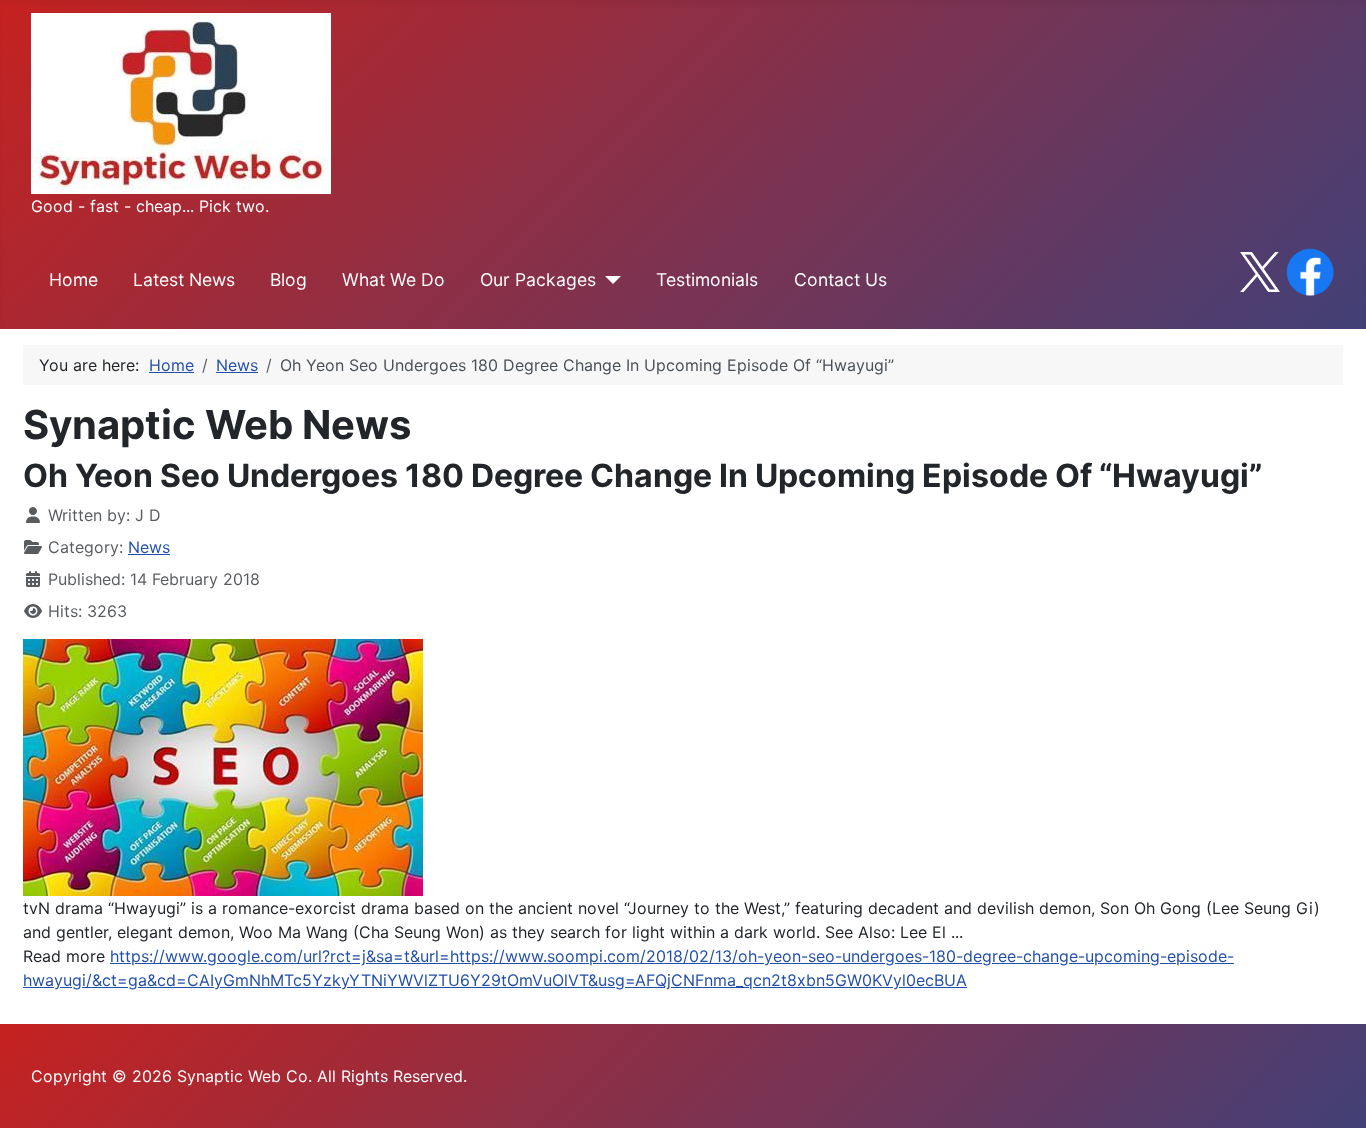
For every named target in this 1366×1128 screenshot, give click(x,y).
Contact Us (840, 279)
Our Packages (538, 279)
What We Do (393, 279)
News (149, 547)
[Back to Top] (1331, 1091)
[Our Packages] (608, 280)
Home (73, 279)
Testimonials (707, 279)
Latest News (184, 279)
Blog (288, 279)
